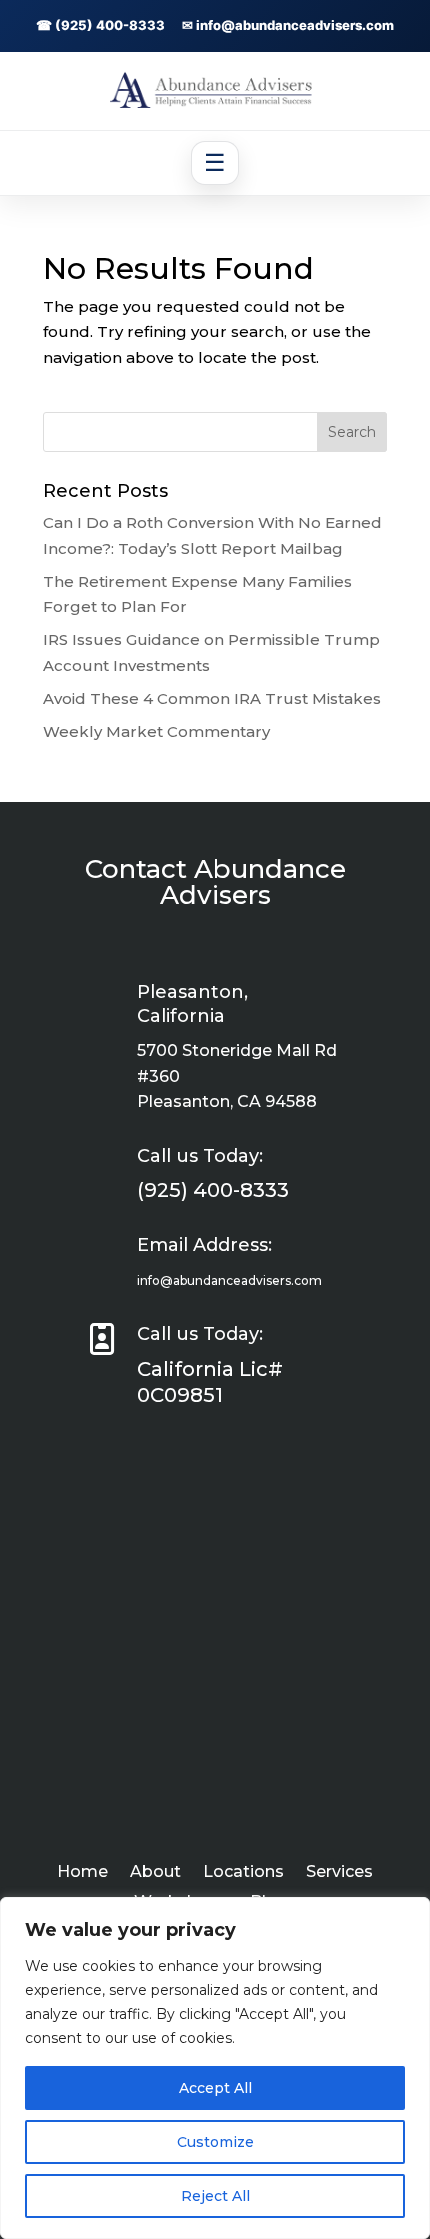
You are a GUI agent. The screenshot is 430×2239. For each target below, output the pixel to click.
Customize (215, 2142)
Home (82, 1873)
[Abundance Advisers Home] (215, 102)
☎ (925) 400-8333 (100, 25)
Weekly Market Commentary (156, 731)
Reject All (215, 2196)
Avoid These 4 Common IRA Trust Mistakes (212, 698)
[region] (215, 2068)
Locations (243, 1873)
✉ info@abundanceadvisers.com (288, 25)
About (155, 1873)
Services (339, 1873)
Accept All (215, 2088)
